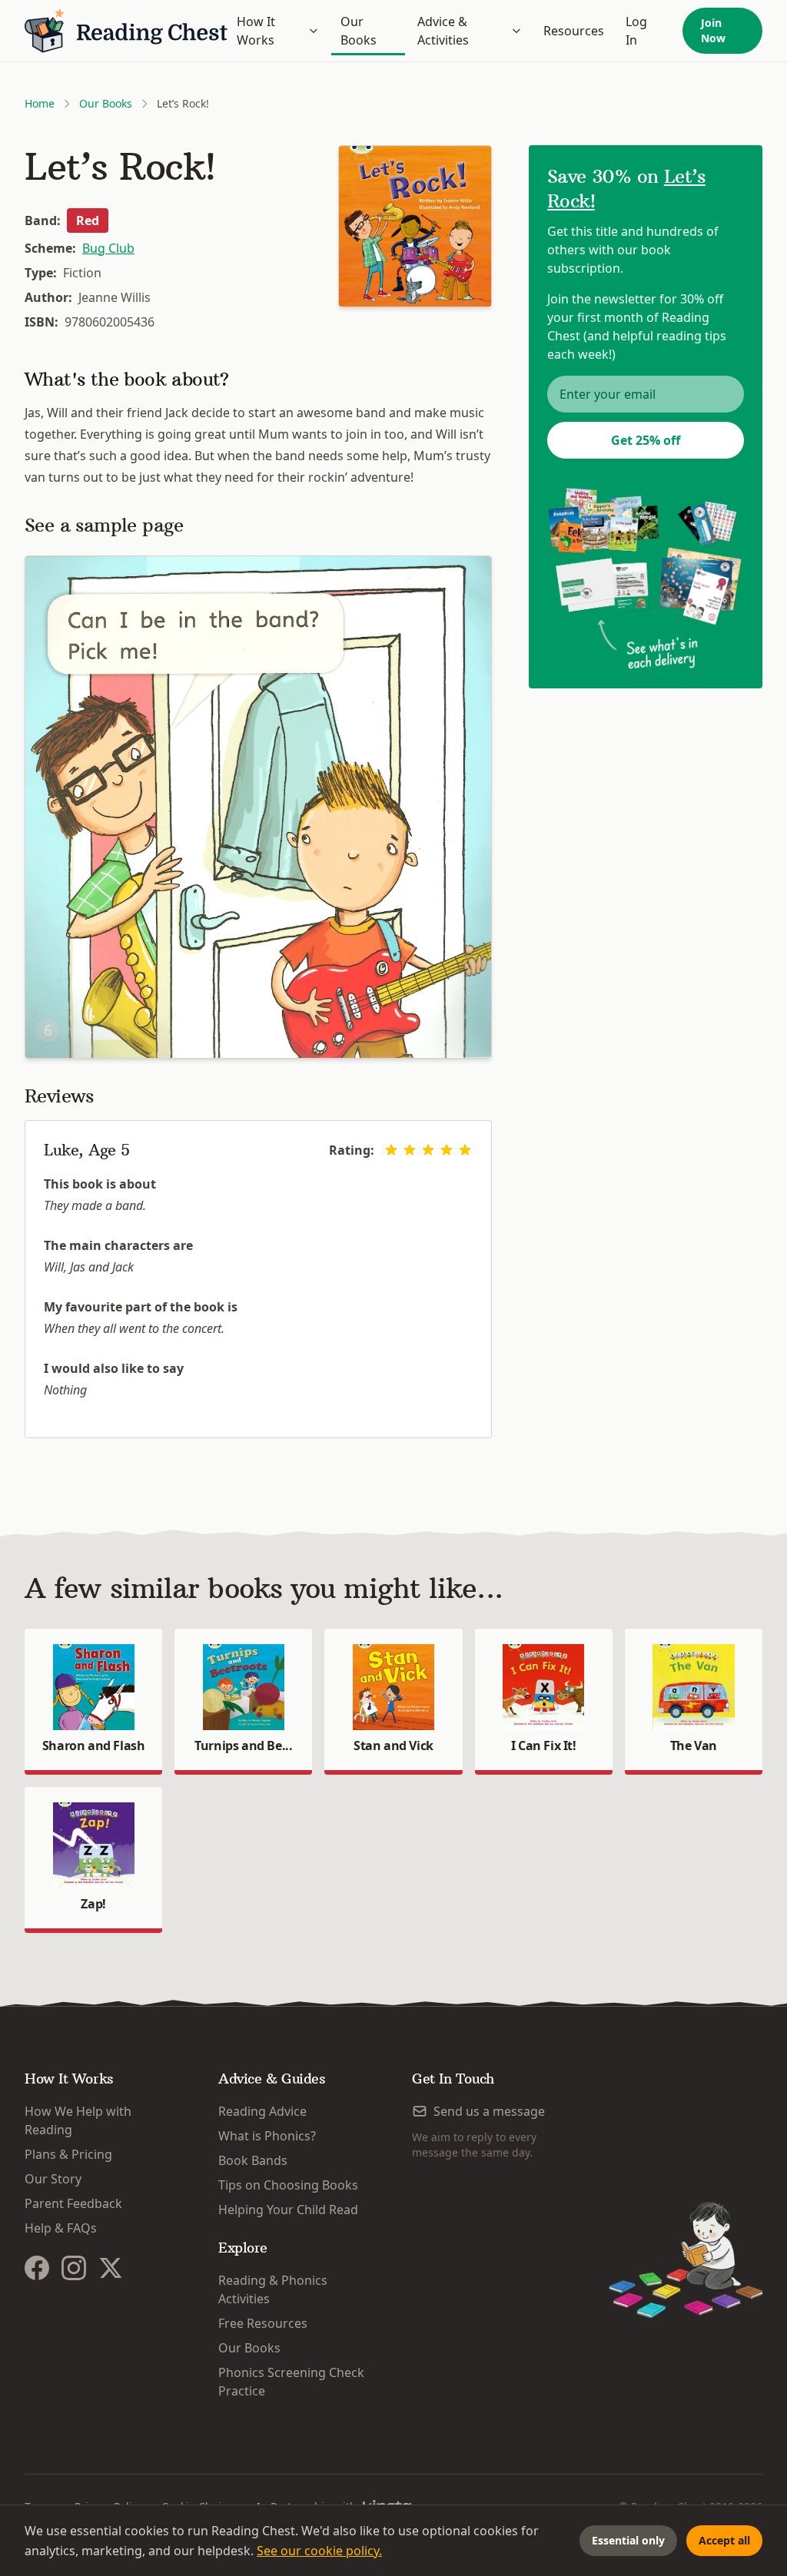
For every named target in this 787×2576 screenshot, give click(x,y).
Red (88, 220)
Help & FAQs (61, 2228)
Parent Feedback (73, 2203)
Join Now (713, 30)
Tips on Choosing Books (288, 2185)
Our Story (53, 2179)
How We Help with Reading (78, 2120)
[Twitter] (111, 2268)
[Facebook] (37, 2268)
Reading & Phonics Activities (273, 2289)
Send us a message (489, 2111)
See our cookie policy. (319, 2551)
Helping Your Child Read (288, 2210)
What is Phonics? (267, 2136)
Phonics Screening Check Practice (291, 2382)
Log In (636, 31)
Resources (574, 31)
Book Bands (253, 2160)
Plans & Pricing (68, 2154)
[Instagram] (74, 2268)
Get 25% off (646, 440)
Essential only (628, 2540)
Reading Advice (262, 2111)
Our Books (359, 31)
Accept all (724, 2540)
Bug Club (108, 248)
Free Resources (263, 2323)
